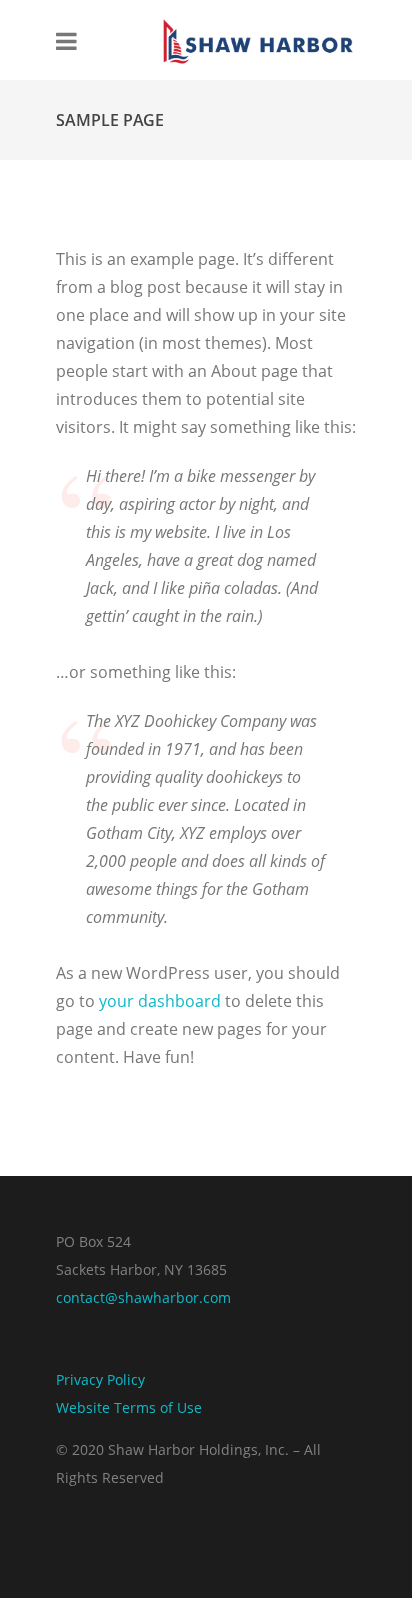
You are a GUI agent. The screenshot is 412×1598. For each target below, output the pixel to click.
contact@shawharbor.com (143, 1297)
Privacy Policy (100, 1379)
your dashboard (160, 1001)
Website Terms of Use (129, 1407)
